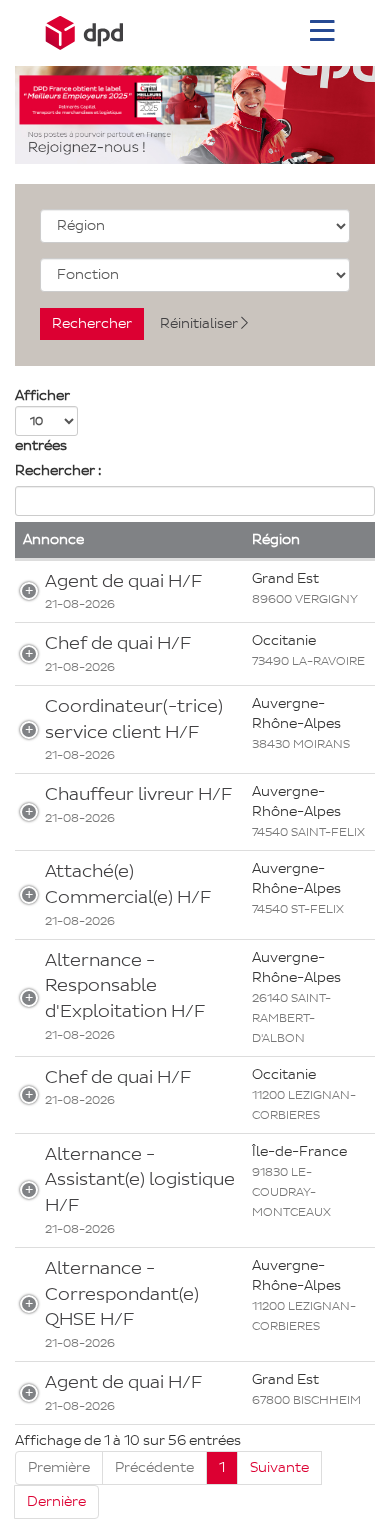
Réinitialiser (200, 323)
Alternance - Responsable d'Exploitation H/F (125, 985)
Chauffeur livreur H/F (138, 794)
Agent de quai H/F (123, 581)
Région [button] (276, 539)
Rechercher (92, 323)
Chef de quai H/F (118, 643)
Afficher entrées (42, 420)
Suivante (279, 1467)
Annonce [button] (53, 539)
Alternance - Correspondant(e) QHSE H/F (122, 1293)
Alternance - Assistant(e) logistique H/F (140, 1179)
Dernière (56, 1501)
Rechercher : (58, 470)
